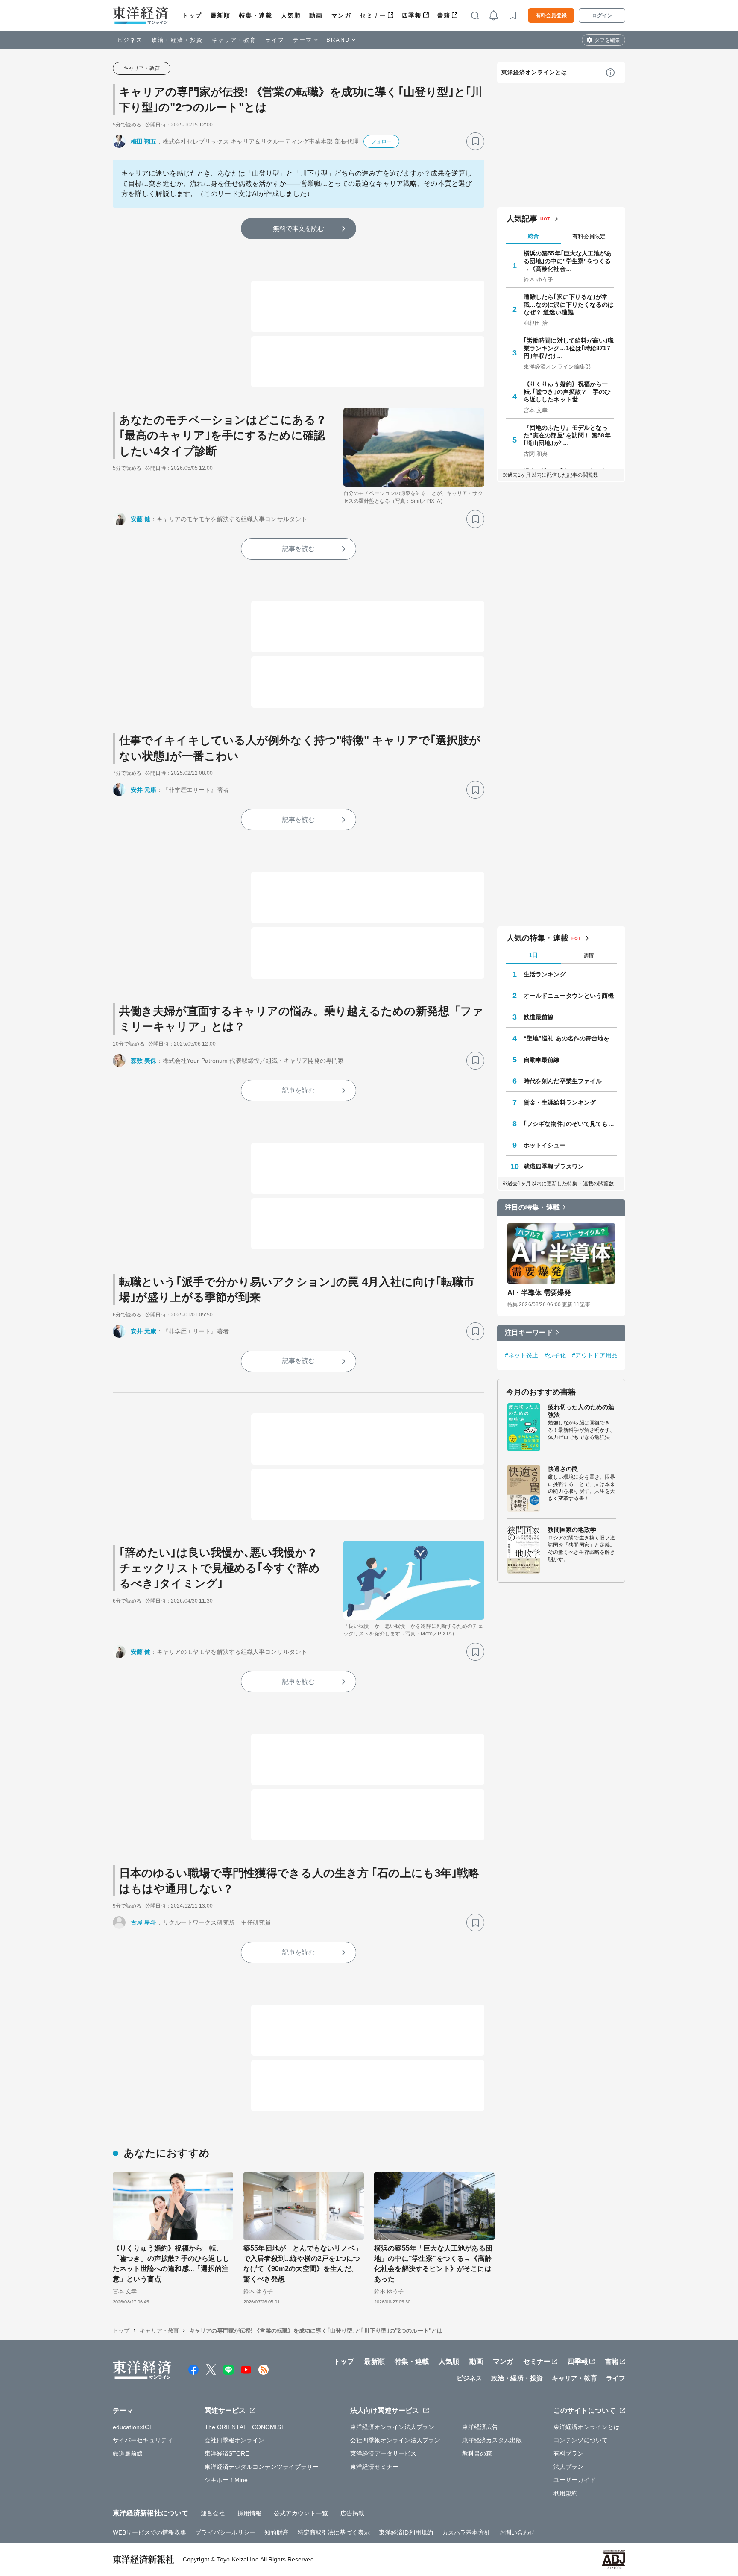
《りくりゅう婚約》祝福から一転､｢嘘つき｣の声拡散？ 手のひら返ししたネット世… (567, 392)
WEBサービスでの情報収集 (149, 2532)
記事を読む (299, 549)
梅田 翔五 (144, 141)
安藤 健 (141, 519)
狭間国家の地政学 (572, 1530)
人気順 (291, 15)
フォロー (381, 141)
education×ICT (133, 2427)
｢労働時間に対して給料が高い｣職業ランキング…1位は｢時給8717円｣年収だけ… (569, 348)
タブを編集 (607, 40)
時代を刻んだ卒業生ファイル (563, 1081)
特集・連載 (256, 15)
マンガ (341, 15)
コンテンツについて (581, 2440)
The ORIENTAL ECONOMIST (245, 2427)
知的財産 (276, 2532)
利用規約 (565, 2493)
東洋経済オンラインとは (534, 72)
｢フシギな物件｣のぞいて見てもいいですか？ (570, 1124)
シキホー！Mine (226, 2480)
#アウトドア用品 (595, 1355)
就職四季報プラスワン (554, 1166)
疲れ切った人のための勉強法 (581, 1411)
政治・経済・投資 (177, 40)
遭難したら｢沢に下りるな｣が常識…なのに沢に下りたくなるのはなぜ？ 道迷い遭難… (569, 305)
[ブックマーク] (475, 141)
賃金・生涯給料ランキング (560, 1102)
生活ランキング (545, 974)
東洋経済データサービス (383, 2453)
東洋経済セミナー (374, 2467)
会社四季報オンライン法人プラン (395, 2440)
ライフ (275, 40)
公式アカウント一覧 (301, 2513)
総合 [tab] (533, 236)
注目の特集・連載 (532, 1207)
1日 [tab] (533, 955)
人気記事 (522, 219)
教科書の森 (477, 2453)
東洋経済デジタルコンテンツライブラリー (262, 2467)
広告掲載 (352, 2513)
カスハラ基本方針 (466, 2532)
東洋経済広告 (480, 2427)
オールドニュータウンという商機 (569, 996)
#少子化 (555, 1355)
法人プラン (569, 2467)
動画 (316, 15)
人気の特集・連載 (537, 938)
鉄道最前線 (539, 1017)
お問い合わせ (517, 2532)
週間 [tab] (589, 956)
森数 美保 (144, 1061)
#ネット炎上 (522, 1355)
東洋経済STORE (227, 2453)
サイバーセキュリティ (143, 2440)
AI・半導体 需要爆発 (539, 1293)
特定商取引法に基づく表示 (334, 2532)
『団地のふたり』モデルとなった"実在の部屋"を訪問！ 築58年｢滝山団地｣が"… (567, 435)
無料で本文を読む (299, 228)
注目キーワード (529, 1332)
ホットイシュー (545, 1145)
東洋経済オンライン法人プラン (392, 2427)
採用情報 (249, 2513)
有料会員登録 (551, 15)
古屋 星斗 (144, 1922)
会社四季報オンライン (235, 2440)
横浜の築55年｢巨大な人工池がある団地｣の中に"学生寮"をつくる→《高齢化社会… (568, 261)
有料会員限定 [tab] (589, 236)
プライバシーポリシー (225, 2532)
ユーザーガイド (575, 2480)
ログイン (602, 15)
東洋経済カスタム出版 (492, 2440)
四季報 (412, 15)
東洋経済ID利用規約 (406, 2532)
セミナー (373, 15)
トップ (192, 15)
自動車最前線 (542, 1060)
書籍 (444, 15)
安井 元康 (144, 790)
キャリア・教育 (234, 40)
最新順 (221, 15)
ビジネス (130, 40)
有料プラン (569, 2453)
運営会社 (213, 2513)
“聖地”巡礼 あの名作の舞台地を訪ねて (570, 1038)
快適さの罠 (563, 1469)
